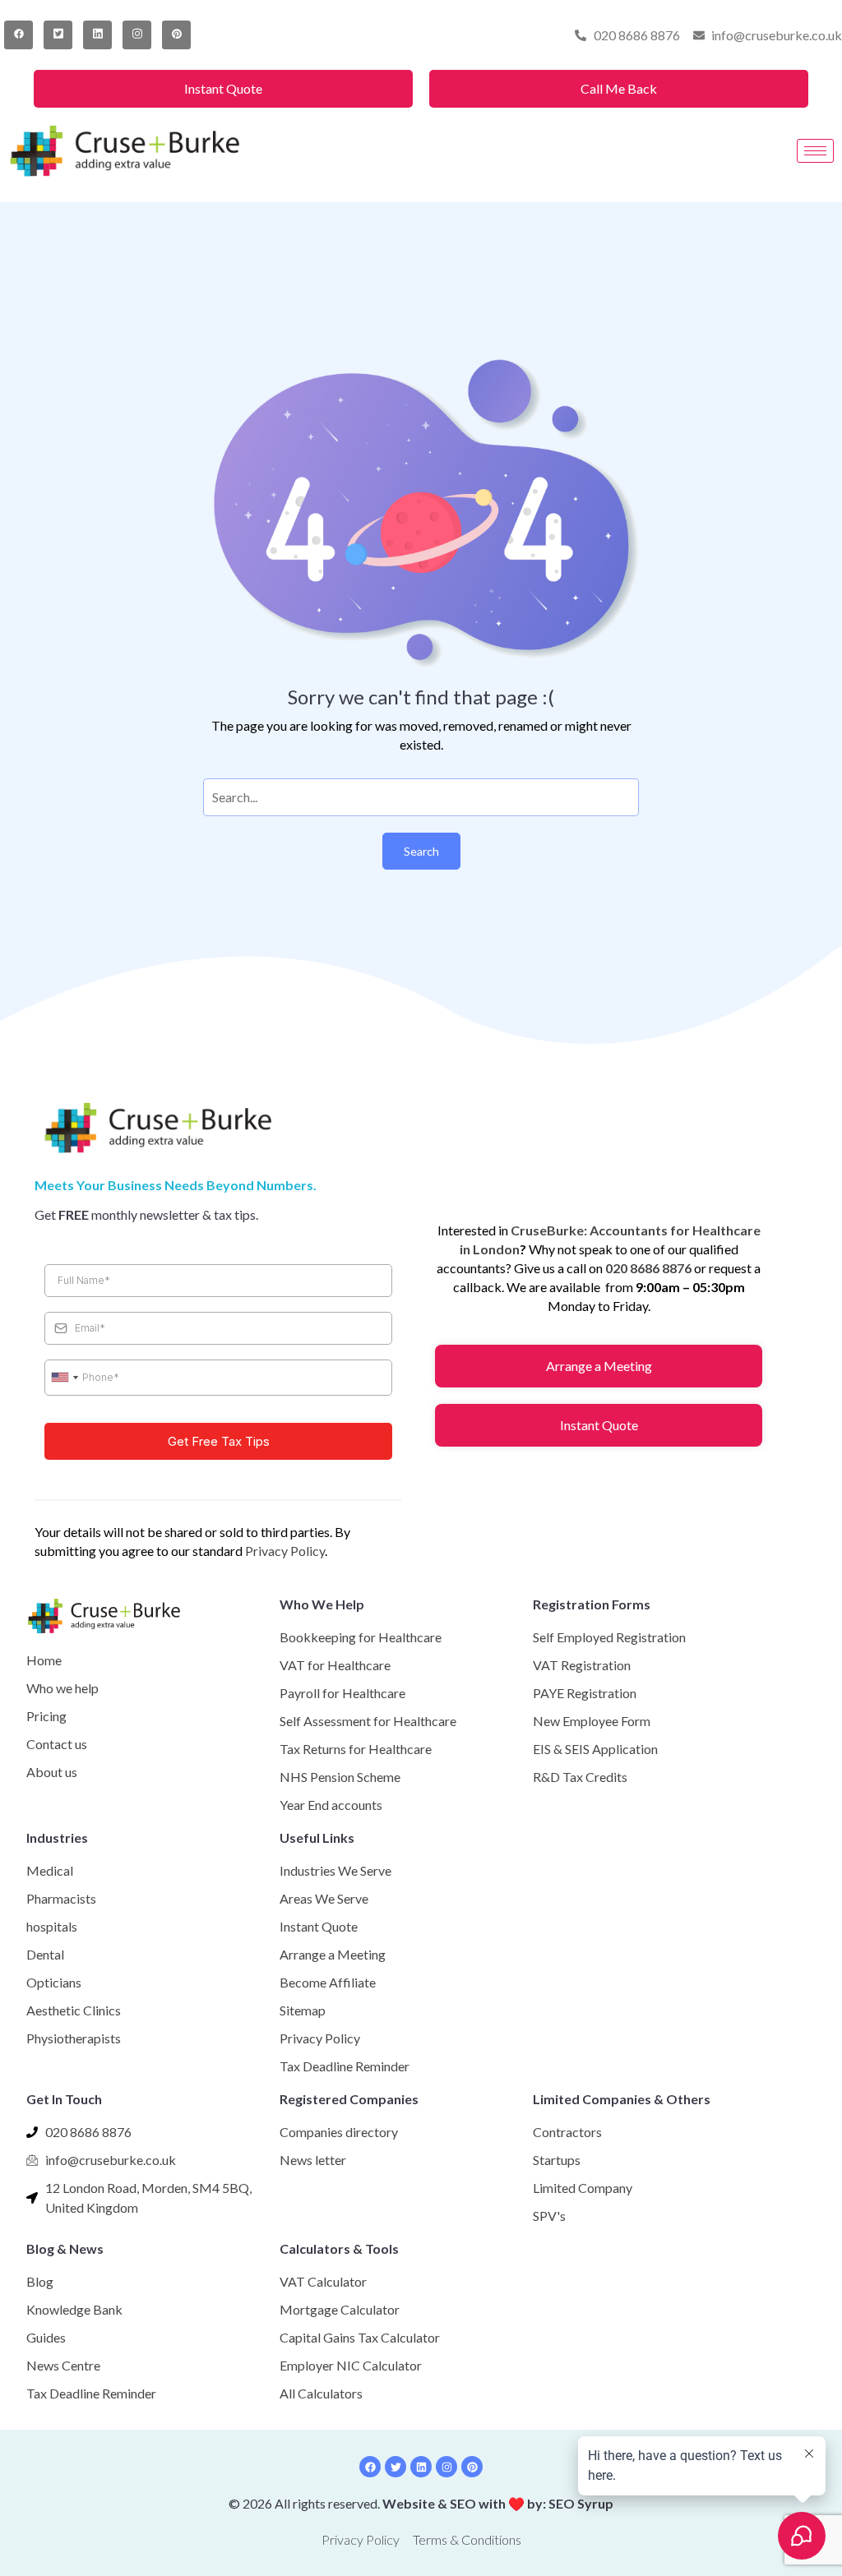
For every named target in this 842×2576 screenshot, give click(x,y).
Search (421, 851)
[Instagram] (137, 35)
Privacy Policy (285, 1551)
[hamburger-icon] (815, 151)
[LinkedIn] (97, 35)
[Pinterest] (176, 35)
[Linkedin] (421, 2467)
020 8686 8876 (648, 1268)
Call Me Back (619, 88)
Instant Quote (223, 88)
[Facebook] (19, 35)
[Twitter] (58, 35)
